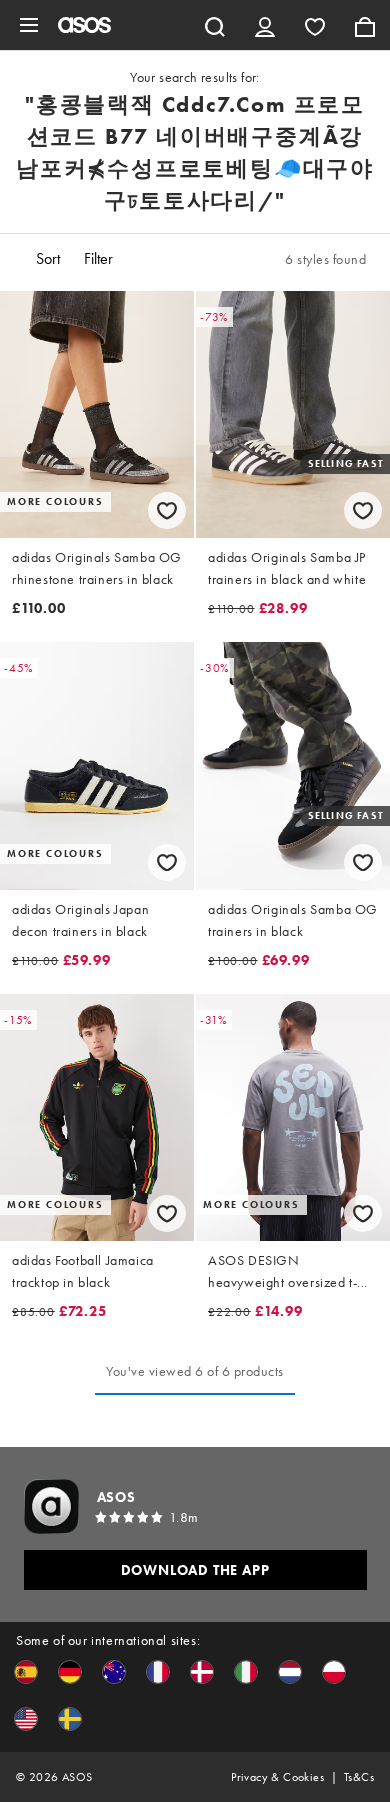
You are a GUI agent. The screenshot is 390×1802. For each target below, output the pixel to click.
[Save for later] (167, 510)
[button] (26, 1672)
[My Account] (265, 25)
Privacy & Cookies (277, 1777)
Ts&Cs (359, 1777)
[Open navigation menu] (29, 25)
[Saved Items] (315, 25)
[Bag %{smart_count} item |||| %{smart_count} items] (365, 25)
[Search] (215, 25)
